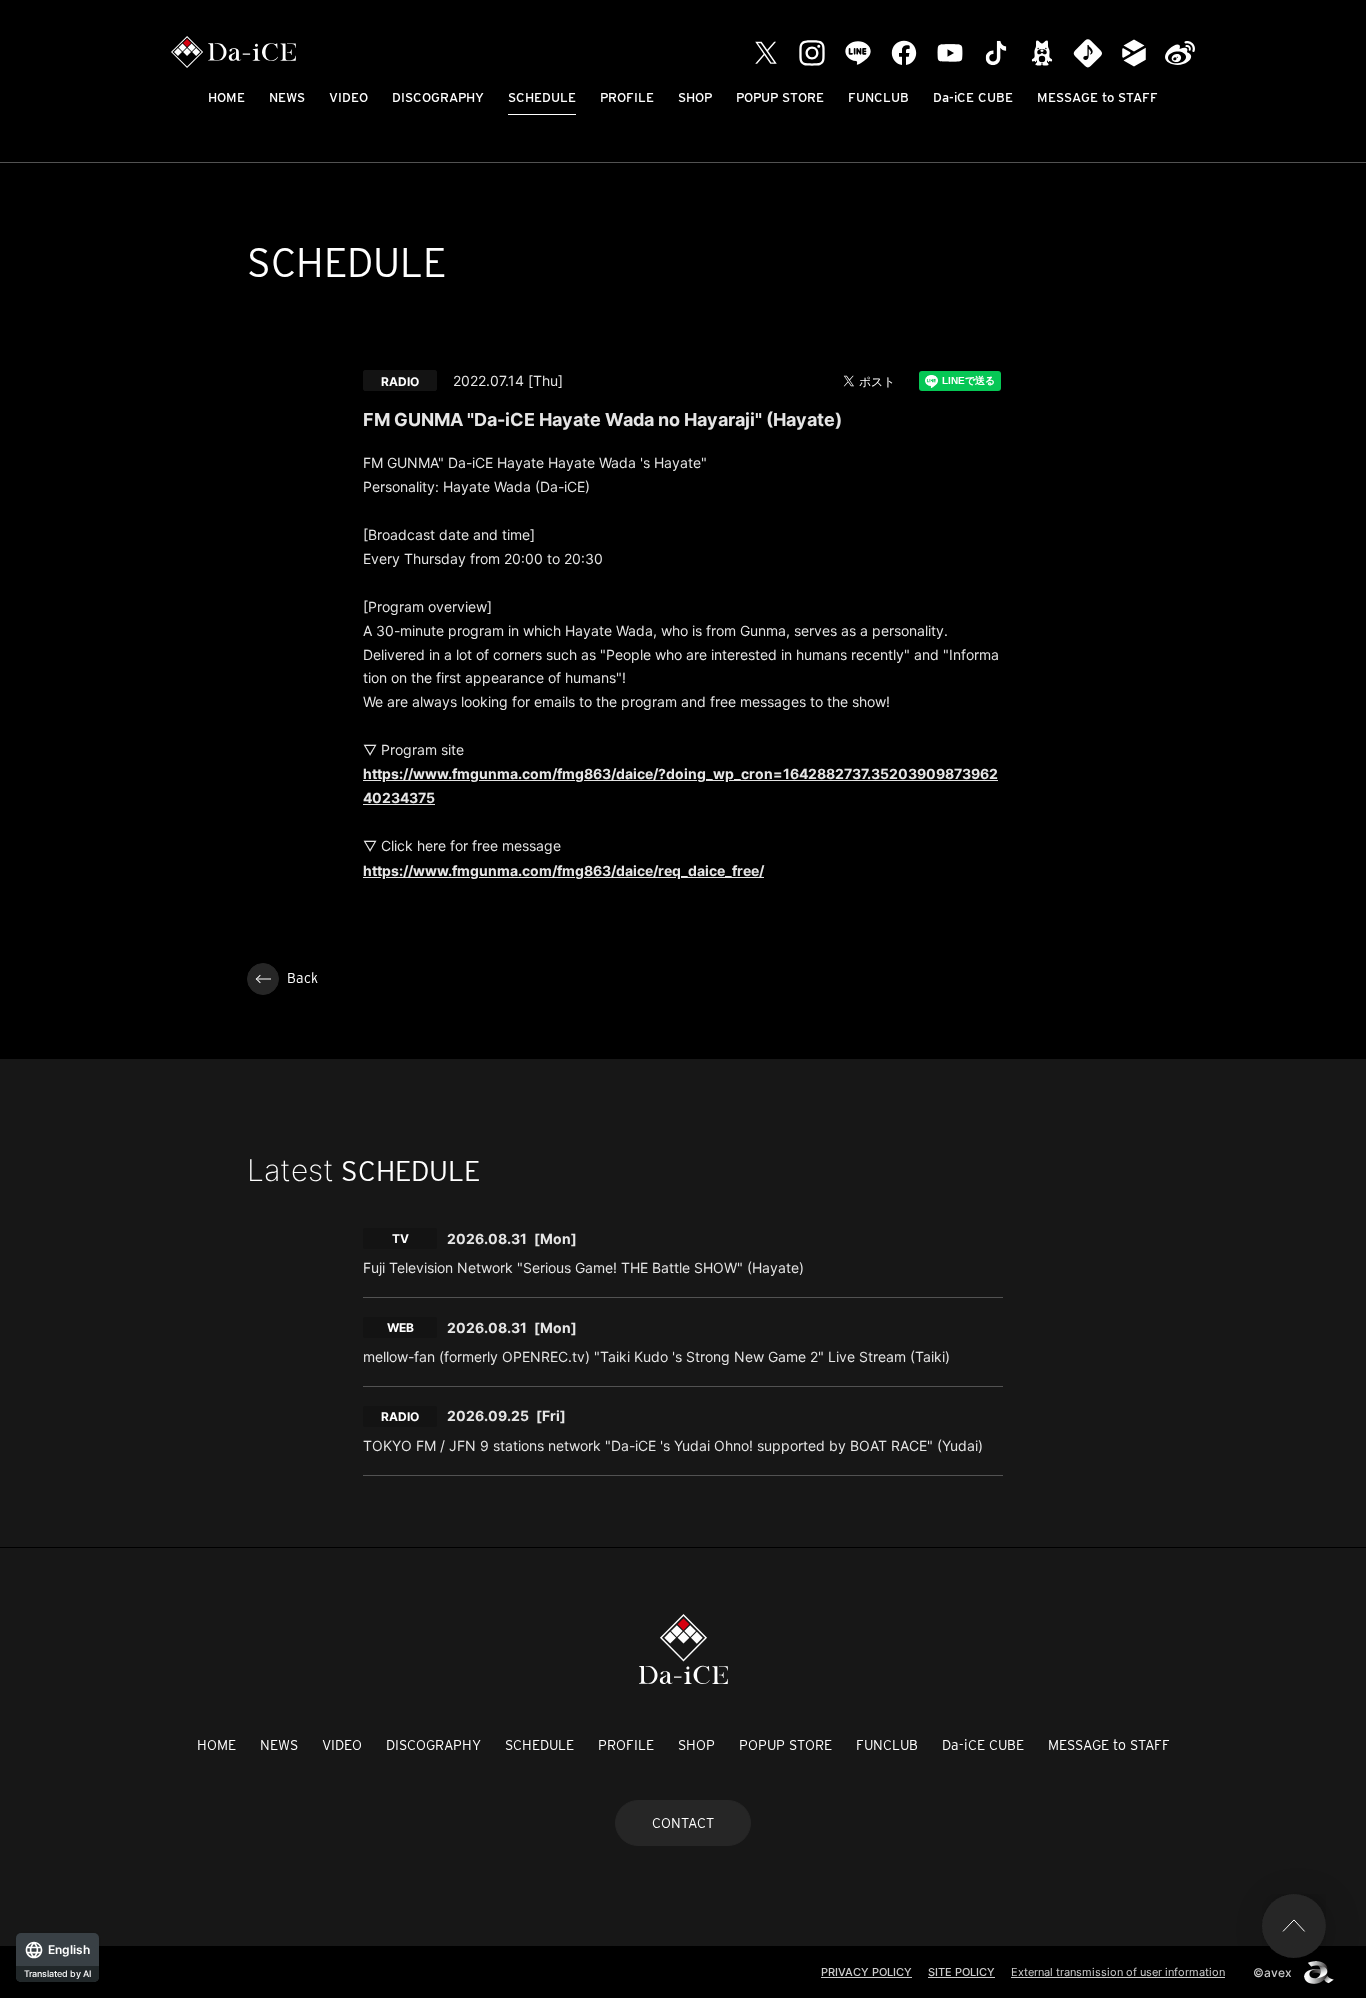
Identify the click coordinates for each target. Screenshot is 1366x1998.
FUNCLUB (878, 97)
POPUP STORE (780, 97)
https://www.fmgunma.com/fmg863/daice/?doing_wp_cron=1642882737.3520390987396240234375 (680, 785)
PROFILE (627, 97)
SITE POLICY (961, 1972)
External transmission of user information (1118, 1972)
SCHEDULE (542, 97)
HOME (226, 97)
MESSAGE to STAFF (1097, 97)
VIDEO (348, 97)
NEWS (287, 97)
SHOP (695, 97)
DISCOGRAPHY (438, 97)
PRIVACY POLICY (866, 1972)
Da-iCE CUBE (973, 97)
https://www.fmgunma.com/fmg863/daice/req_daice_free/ (563, 870)
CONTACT (683, 1823)
